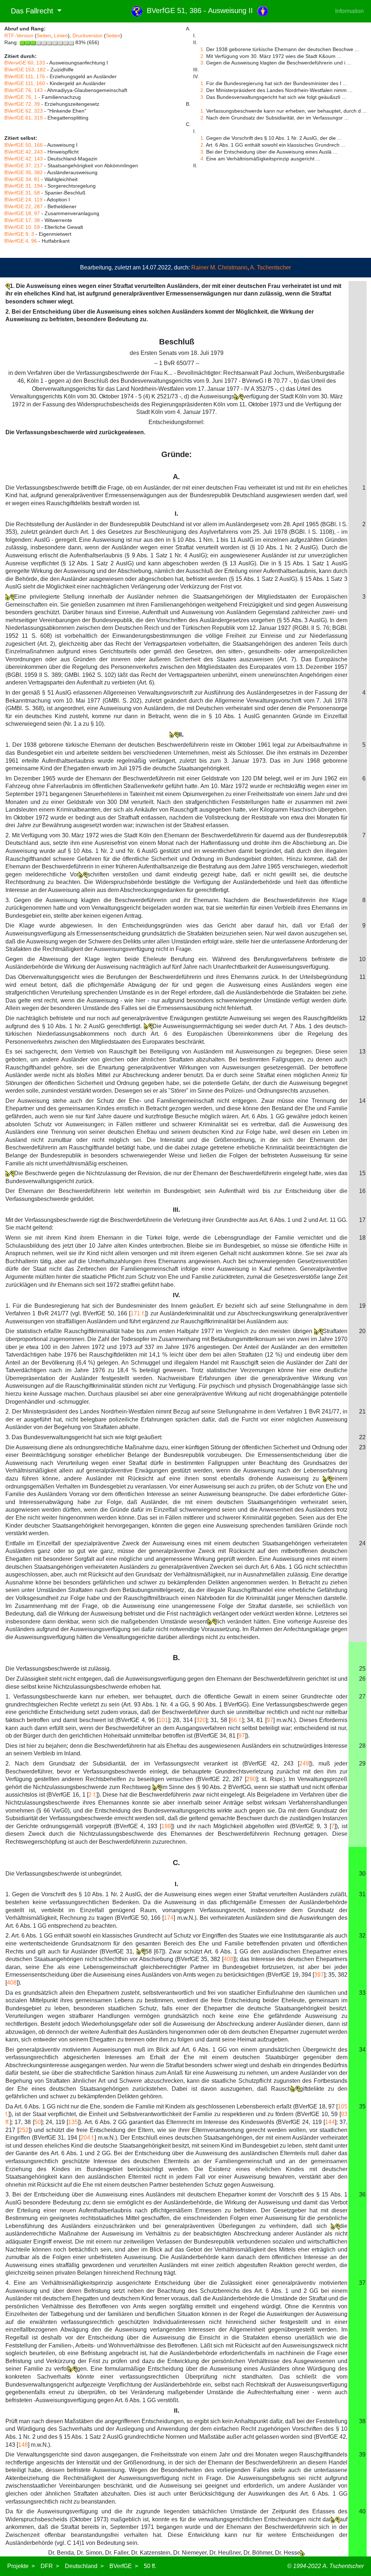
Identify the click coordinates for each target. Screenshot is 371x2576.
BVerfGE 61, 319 (24, 118)
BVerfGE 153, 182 (25, 70)
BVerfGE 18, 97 (22, 213)
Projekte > (21, 2566)
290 (251, 1779)
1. (203, 49)
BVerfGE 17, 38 (22, 220)
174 (169, 1918)
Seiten (44, 35)
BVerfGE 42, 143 (24, 159)
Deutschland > (84, 2566)
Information (349, 11)
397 (319, 1975)
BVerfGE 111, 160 (25, 83)
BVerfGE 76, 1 (21, 97)
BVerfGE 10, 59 (22, 227)
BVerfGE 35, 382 (24, 172)
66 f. (236, 1720)
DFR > (50, 2566)
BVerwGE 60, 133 (25, 63)
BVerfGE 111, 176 (25, 76)
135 (73, 2122)
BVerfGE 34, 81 (22, 179)
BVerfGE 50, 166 (24, 145)
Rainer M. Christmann (219, 267)
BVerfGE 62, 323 (24, 111)
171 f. (138, 1313)
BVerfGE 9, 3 (19, 234)
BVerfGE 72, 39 (22, 104)
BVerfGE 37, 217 (24, 166)
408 (228, 1959)
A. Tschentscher (270, 267)
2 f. (92, 1795)
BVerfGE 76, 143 (24, 90)
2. (203, 56)
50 (38, 2122)
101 (163, 1720)
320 (201, 1720)
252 (24, 2130)
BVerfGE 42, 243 (24, 152)
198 (166, 1826)
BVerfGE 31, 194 (24, 186)
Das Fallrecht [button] (30, 11)
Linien (61, 35)
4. (203, 159)
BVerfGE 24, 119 (23, 200)
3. (203, 63)
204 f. (88, 2138)
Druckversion (87, 35)
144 (330, 2122)
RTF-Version (19, 35)
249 (304, 1764)
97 (270, 1720)
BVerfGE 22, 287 (24, 206)
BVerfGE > (124, 2566)
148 (23, 2445)
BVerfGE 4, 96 (21, 241)
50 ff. (150, 2566)
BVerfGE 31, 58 (22, 193)
